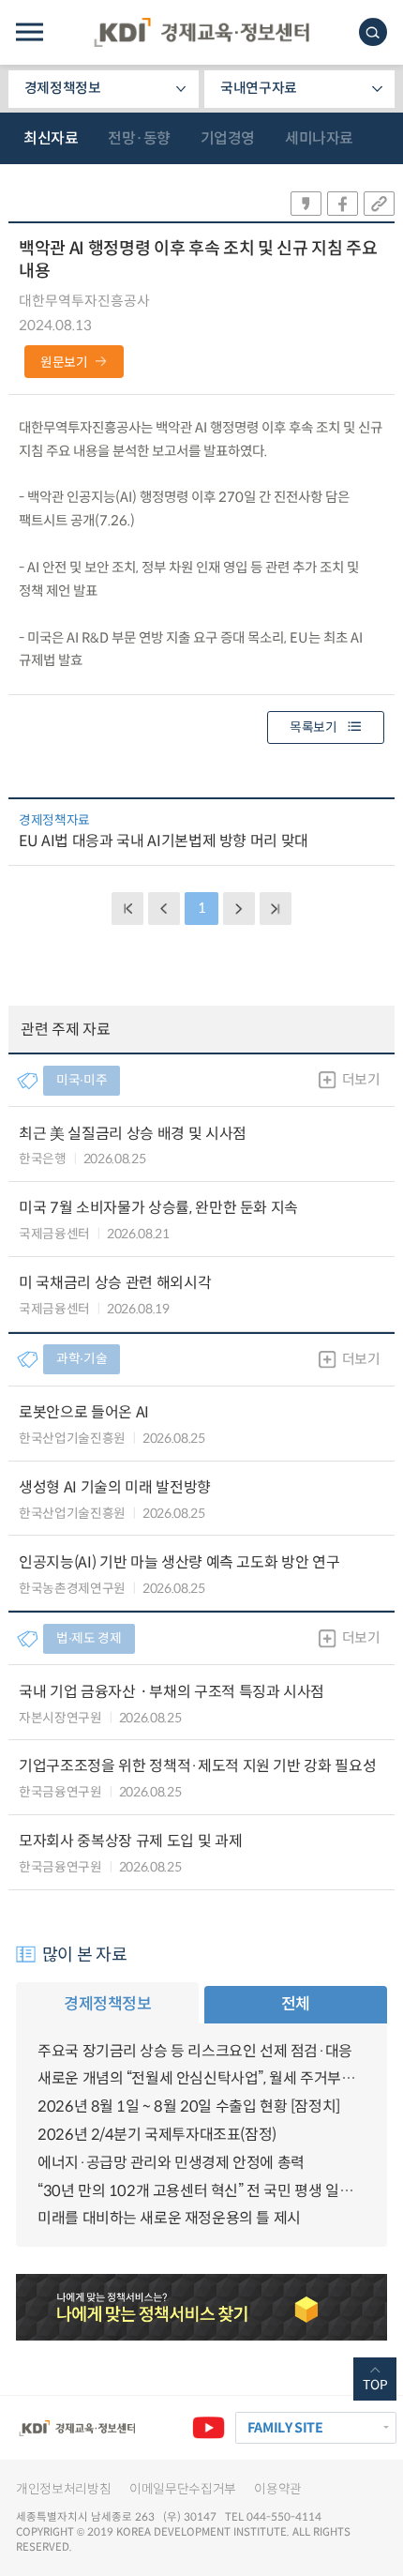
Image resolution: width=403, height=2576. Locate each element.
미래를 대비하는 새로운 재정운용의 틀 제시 (169, 2218)
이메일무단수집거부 (183, 2489)
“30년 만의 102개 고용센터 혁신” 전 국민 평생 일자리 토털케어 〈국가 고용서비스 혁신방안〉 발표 (201, 2191)
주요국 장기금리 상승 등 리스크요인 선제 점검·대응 (195, 2051)
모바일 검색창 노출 (373, 32)
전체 (296, 2004)
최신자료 (51, 138)
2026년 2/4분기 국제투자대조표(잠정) (157, 2135)
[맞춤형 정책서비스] (201, 2307)
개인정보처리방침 (63, 2489)
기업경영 (228, 138)
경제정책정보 (63, 88)
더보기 (361, 1080)
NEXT (239, 908)
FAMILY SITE (285, 2428)
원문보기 (64, 363)
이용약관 (278, 2489)
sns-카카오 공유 (306, 204)
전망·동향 (139, 138)
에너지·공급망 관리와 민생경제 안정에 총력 (171, 2163)
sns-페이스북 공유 (343, 204)
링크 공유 (379, 204)
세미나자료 (319, 138)
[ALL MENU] (30, 32)
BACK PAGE (127, 908)
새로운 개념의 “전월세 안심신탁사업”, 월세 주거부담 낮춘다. (201, 2078)
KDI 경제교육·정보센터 (201, 32)
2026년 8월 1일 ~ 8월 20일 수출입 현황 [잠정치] (189, 2106)
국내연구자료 (259, 88)
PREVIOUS (164, 908)
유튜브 (208, 2428)
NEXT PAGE (276, 908)
